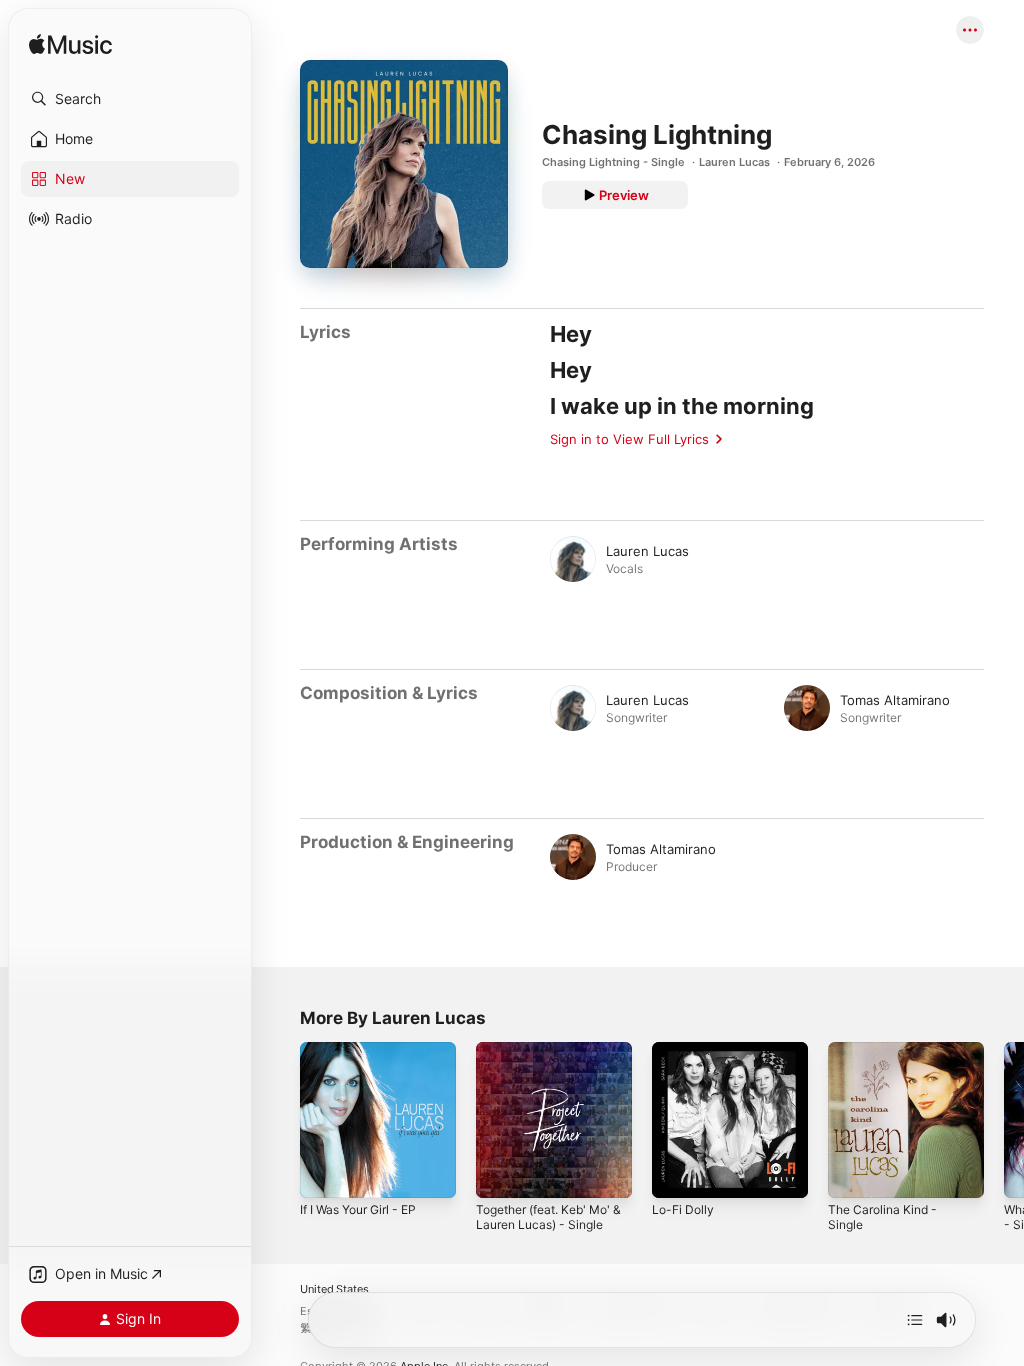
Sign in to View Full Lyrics (629, 439)
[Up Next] (915, 1320)
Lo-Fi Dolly (683, 1209)
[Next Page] (1004, 1120)
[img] (70, 45)
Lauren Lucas (734, 162)
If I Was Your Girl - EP (358, 1209)
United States (334, 1289)
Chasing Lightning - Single (613, 162)
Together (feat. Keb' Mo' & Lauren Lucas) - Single (548, 1217)
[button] (130, 99)
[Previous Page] (280, 1120)
